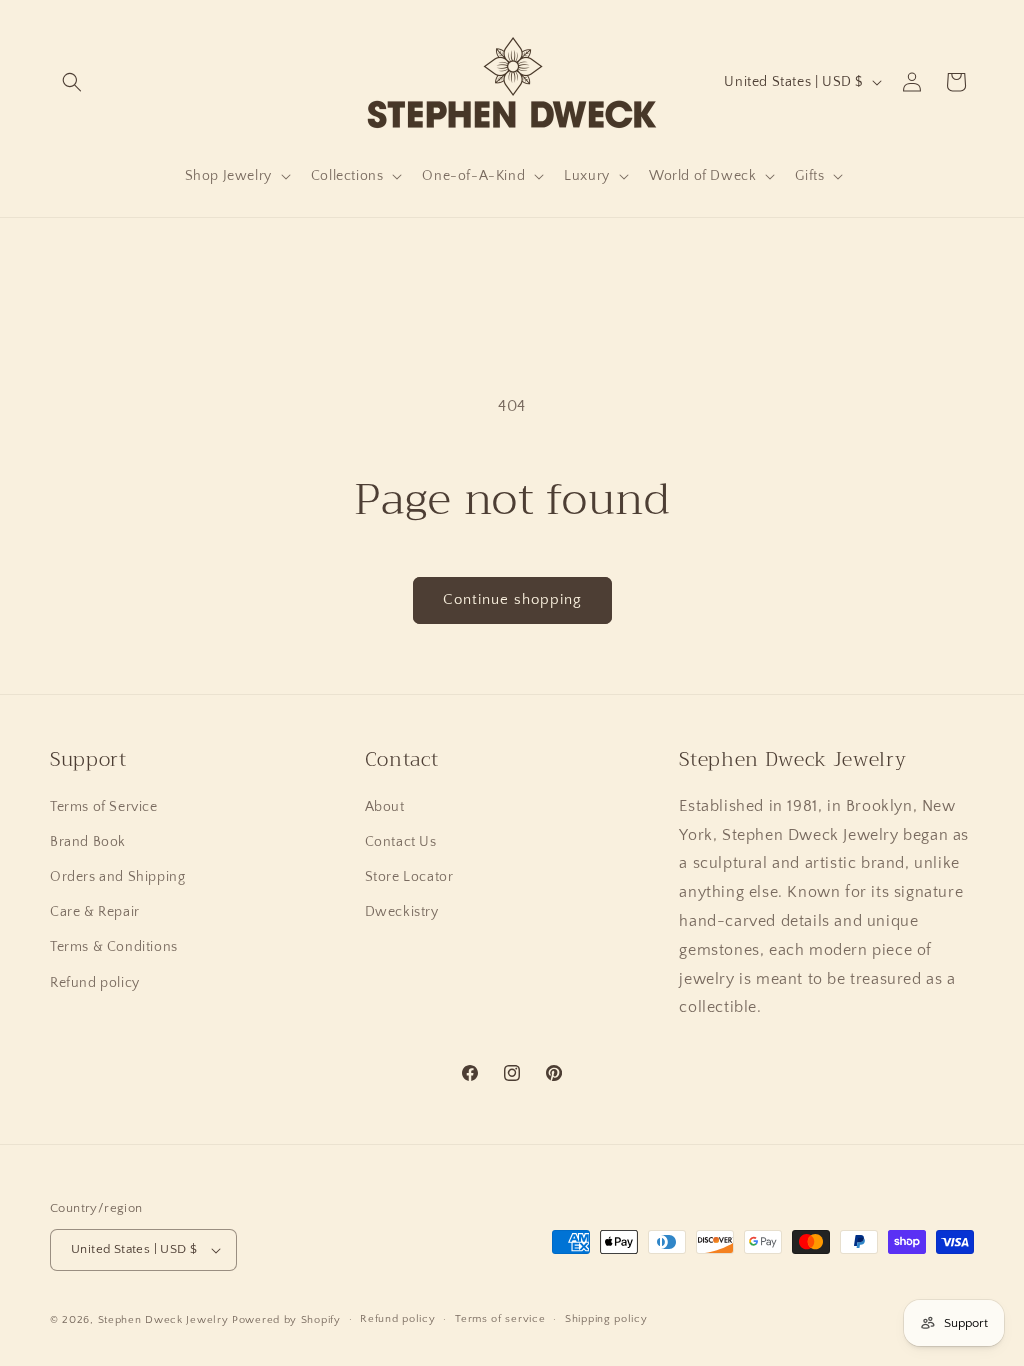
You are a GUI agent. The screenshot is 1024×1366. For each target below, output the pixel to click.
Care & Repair (95, 912)
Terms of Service (104, 807)
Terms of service (500, 1319)
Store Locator (409, 877)
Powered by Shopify (286, 1320)
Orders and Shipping (117, 877)
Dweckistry (402, 912)
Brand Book (88, 842)
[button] (72, 82)
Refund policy (95, 983)
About (385, 807)
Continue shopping (512, 599)
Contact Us (401, 842)
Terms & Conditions (114, 947)
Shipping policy (606, 1319)
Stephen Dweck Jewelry (163, 1320)
